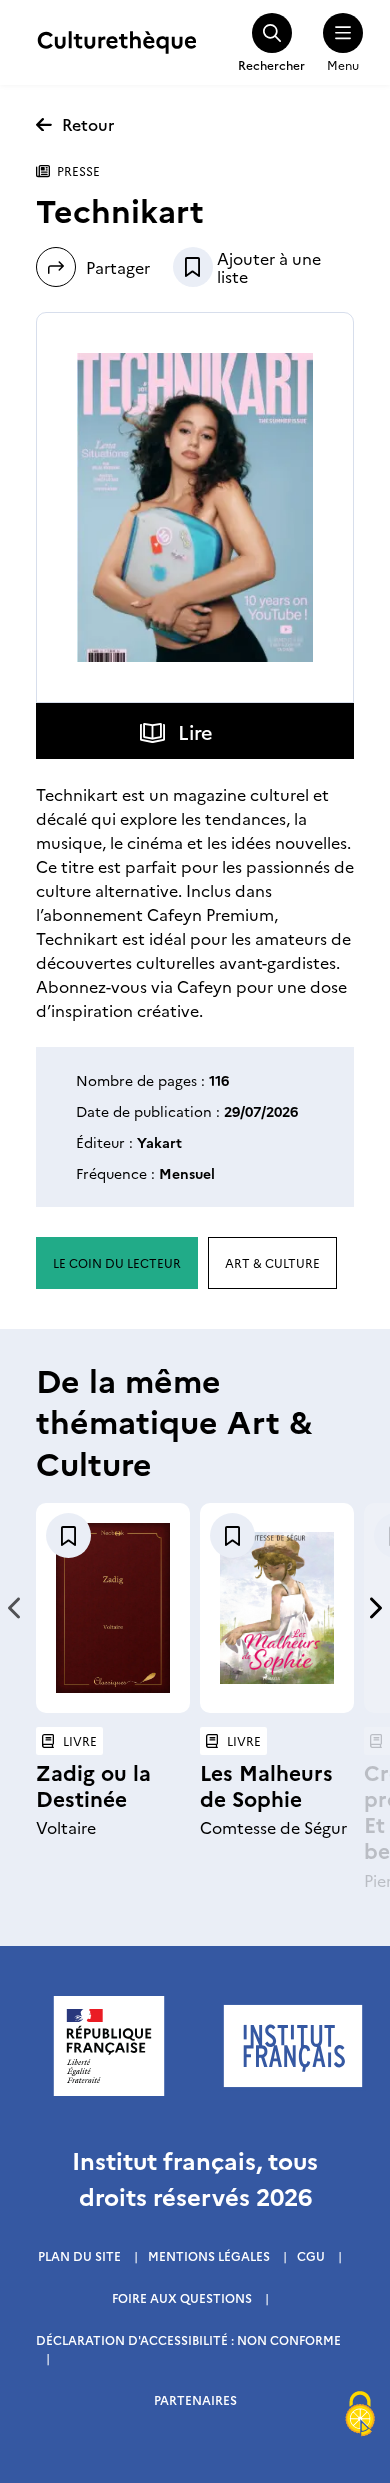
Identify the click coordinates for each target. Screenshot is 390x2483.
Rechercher (271, 64)
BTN (193, 267)
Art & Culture (272, 1262)
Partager (117, 267)
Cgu (311, 2255)
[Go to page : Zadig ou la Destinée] (113, 1608)
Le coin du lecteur (117, 1262)
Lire (195, 731)
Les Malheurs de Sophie (266, 1784)
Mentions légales (209, 2255)
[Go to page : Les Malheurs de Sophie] (277, 1608)
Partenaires (195, 2399)
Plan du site (79, 2255)
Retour (88, 124)
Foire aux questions (182, 2297)
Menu (343, 64)
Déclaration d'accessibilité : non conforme (188, 2339)
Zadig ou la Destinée (93, 1784)
